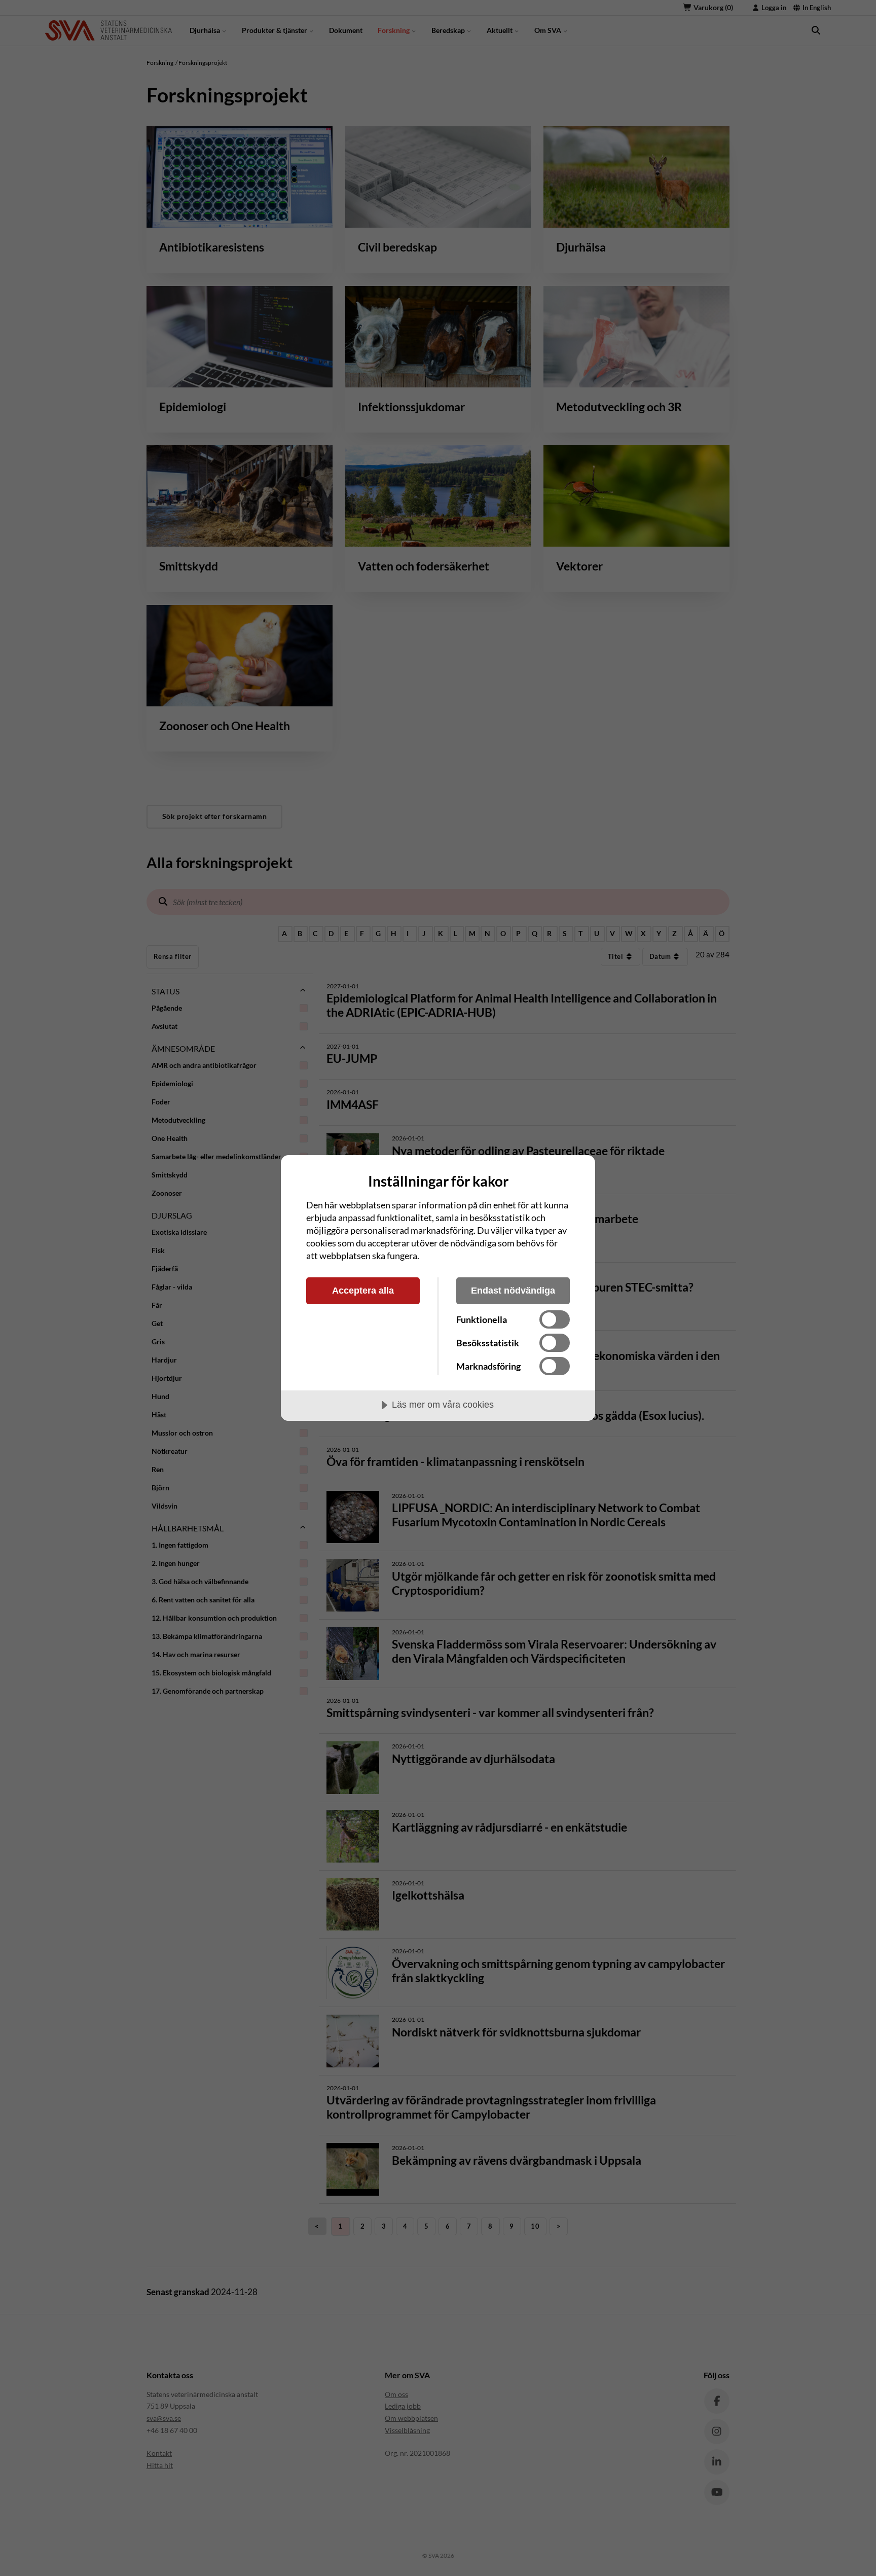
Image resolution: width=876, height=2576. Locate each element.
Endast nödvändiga (513, 1291)
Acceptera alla (363, 1291)
